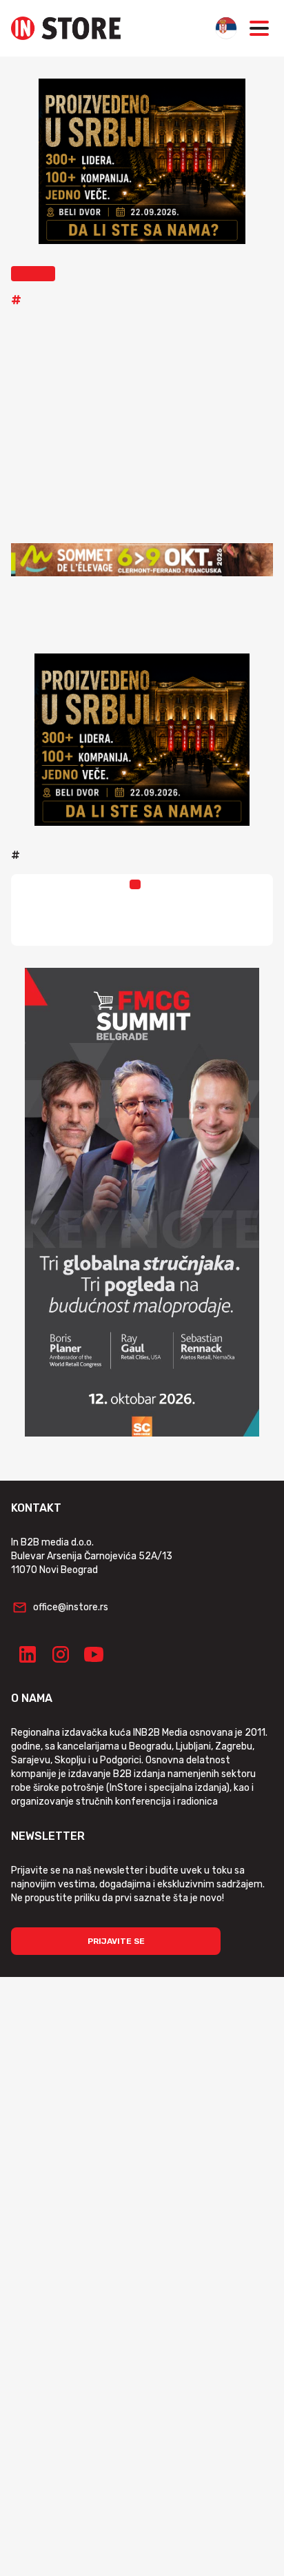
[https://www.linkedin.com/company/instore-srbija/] (28, 1654)
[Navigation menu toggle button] (259, 28)
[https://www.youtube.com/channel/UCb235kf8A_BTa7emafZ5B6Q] (94, 1654)
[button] (33, 274)
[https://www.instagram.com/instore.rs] (61, 1654)
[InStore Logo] (66, 28)
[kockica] (142, 161)
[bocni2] (142, 1202)
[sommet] (142, 560)
